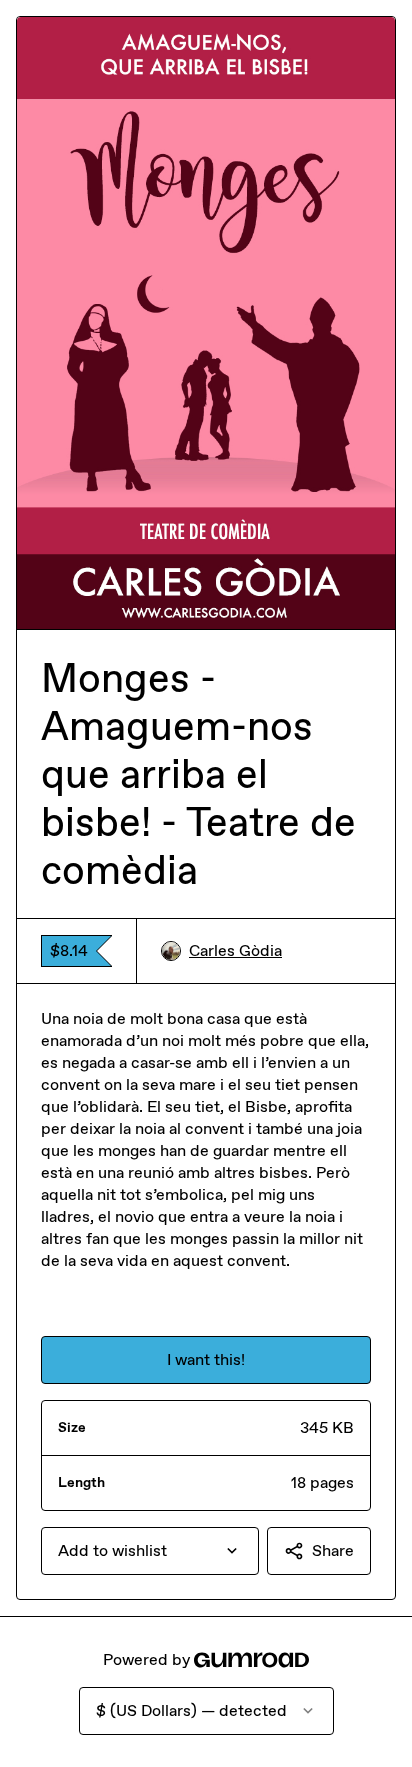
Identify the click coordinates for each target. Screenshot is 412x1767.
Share (333, 1550)
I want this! (206, 1359)
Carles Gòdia (235, 950)
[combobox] (150, 1551)
